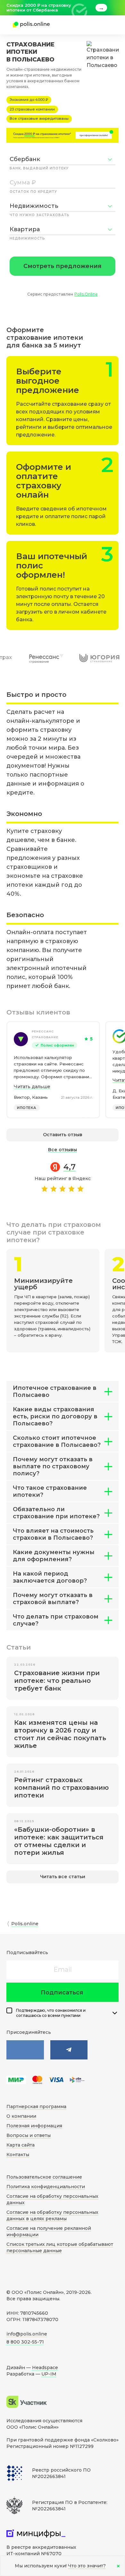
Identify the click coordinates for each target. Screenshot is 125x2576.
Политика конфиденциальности (46, 2187)
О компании (21, 2116)
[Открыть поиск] (85, 25)
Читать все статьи (63, 1877)
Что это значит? (87, 2566)
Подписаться (62, 1993)
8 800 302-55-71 (25, 2342)
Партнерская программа (36, 2107)
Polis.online (25, 1924)
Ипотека (27, 1108)
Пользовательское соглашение (44, 2177)
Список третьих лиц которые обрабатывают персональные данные (60, 2247)
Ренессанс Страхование (45, 1034)
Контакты (18, 2155)
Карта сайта (21, 2145)
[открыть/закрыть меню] (103, 25)
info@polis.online (27, 2334)
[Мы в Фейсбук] (69, 2050)
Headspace (45, 2368)
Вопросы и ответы (29, 2135)
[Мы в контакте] (25, 2050)
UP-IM (49, 2374)
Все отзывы (63, 1150)
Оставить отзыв (63, 1135)
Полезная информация (34, 2126)
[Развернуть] (115, 2013)
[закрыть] (115, 8)
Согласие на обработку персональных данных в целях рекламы (52, 2215)
